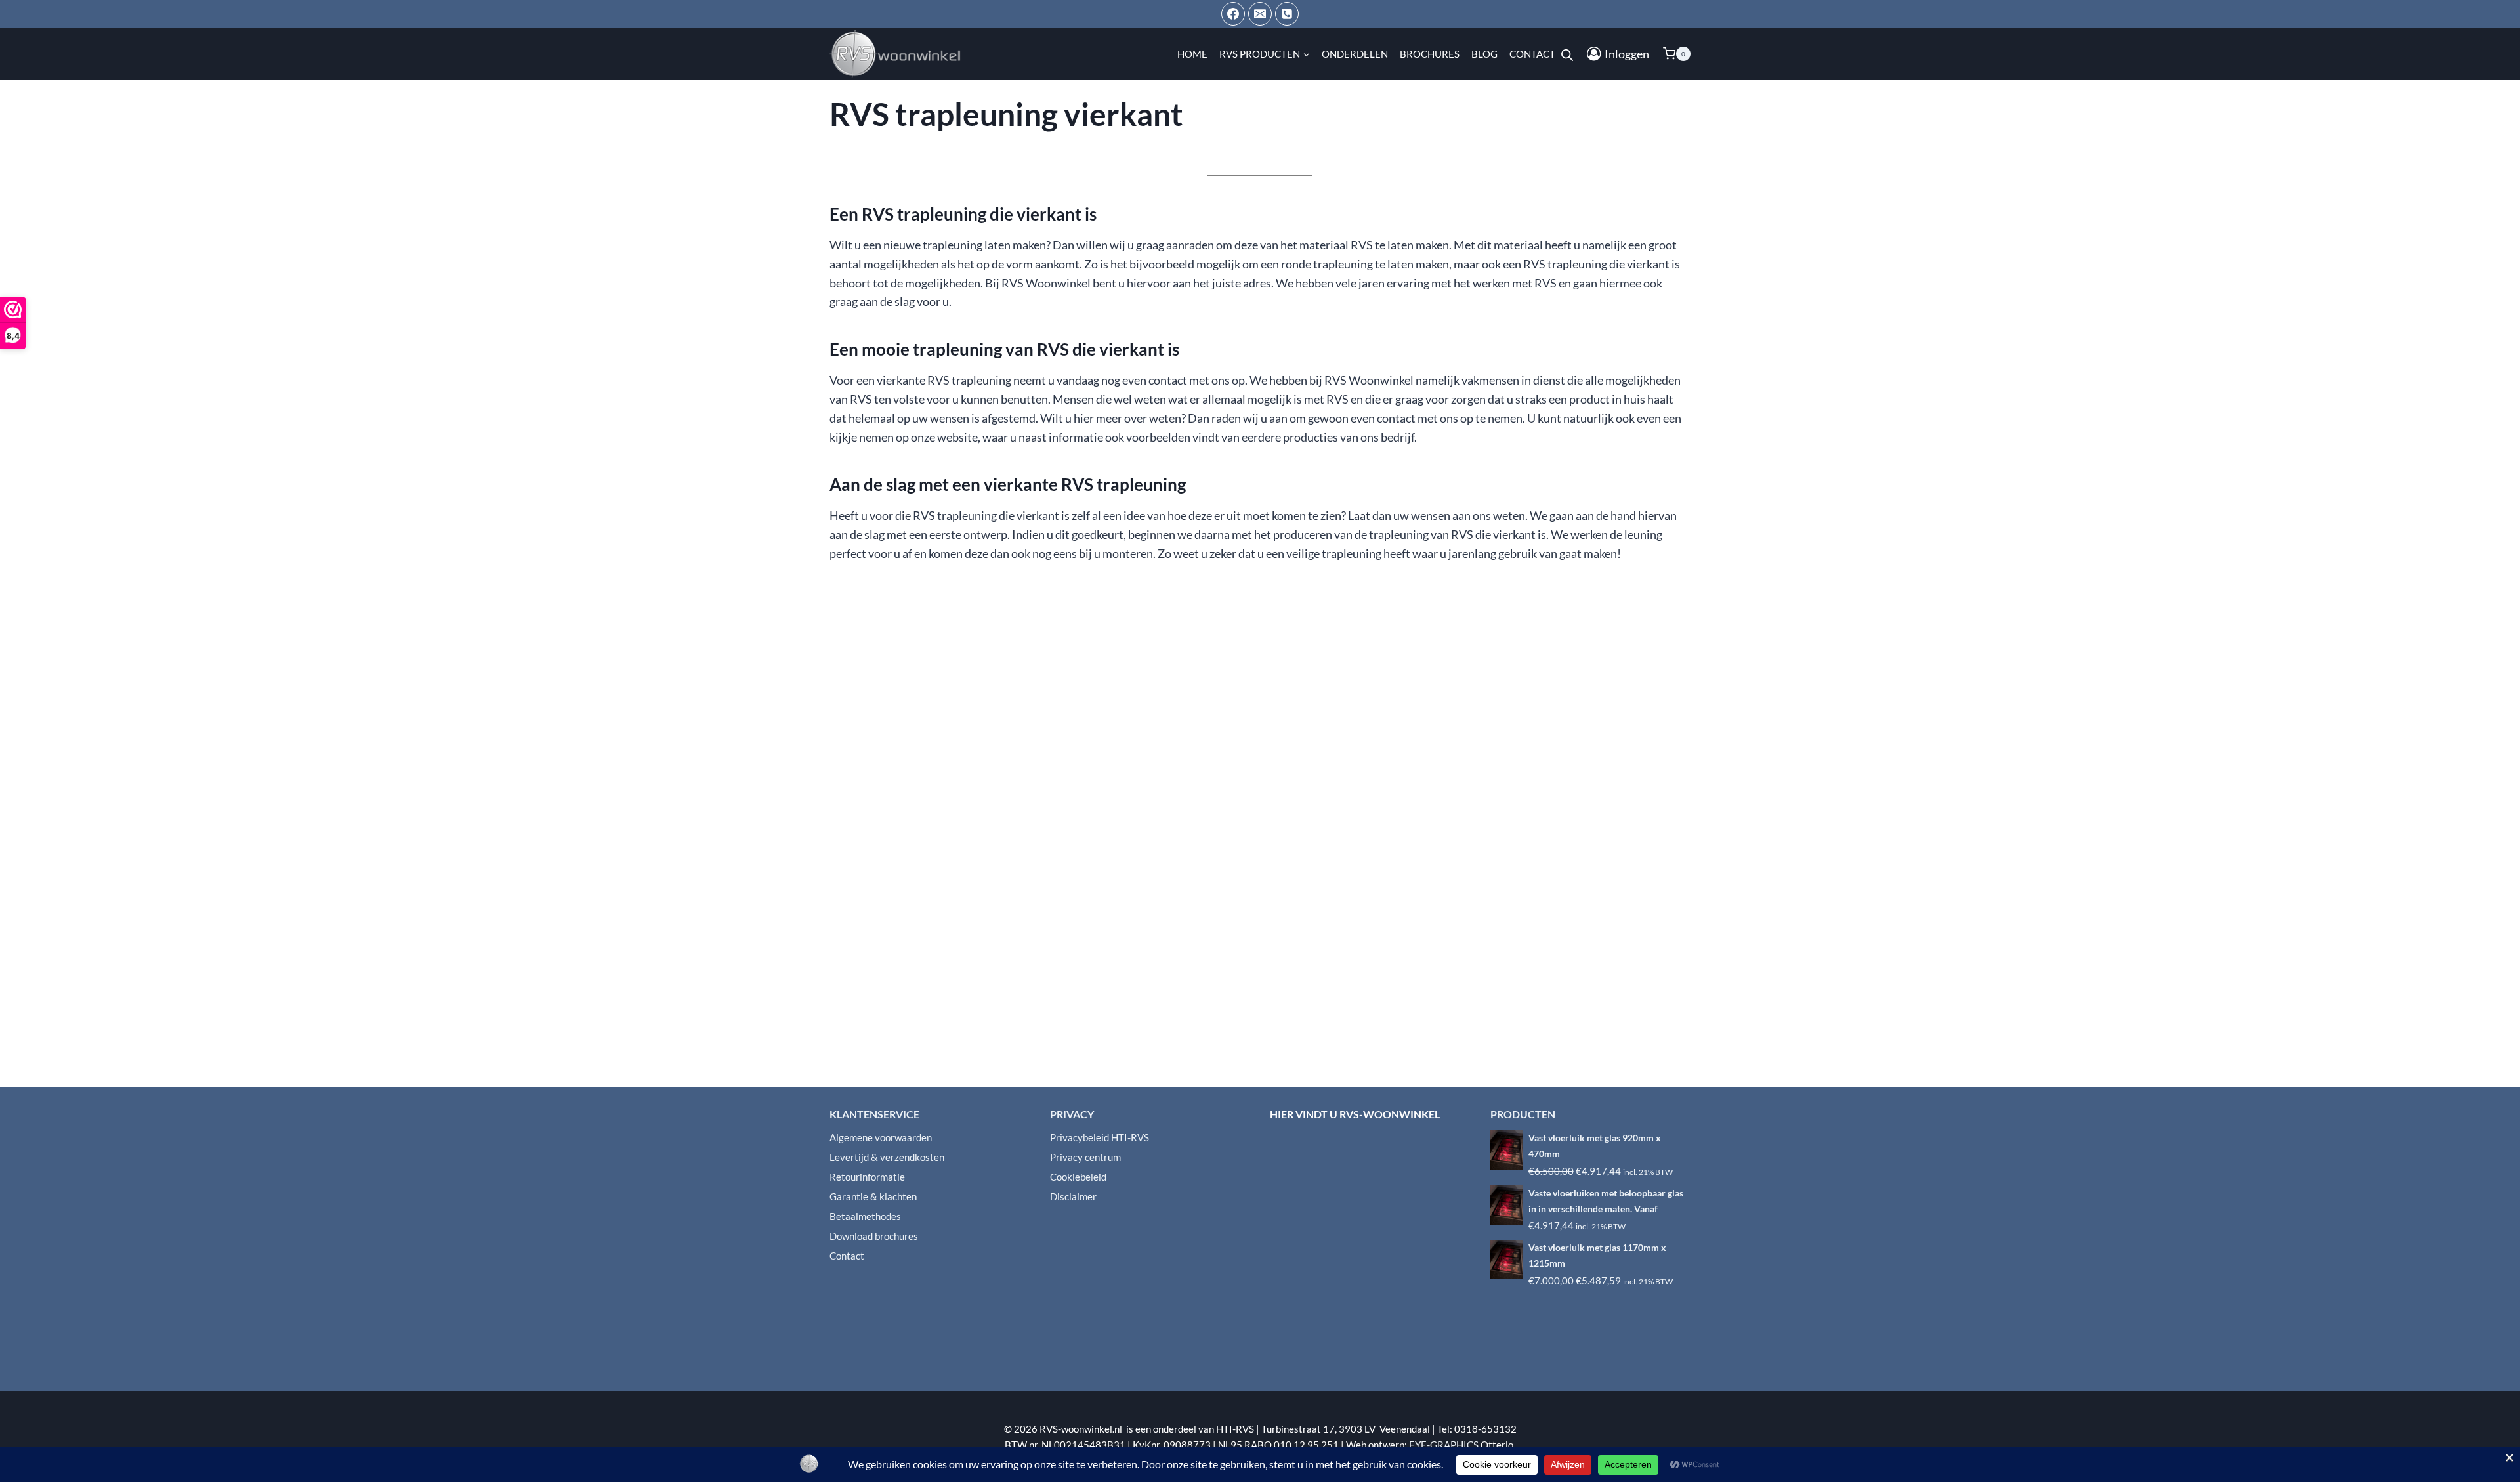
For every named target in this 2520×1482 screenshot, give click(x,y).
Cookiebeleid (1078, 1177)
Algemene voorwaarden (881, 1137)
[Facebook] (1233, 14)
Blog (1484, 54)
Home (1192, 54)
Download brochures (874, 1236)
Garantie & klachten (873, 1196)
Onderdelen (1355, 54)
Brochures (1430, 54)
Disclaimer (1073, 1196)
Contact (1532, 54)
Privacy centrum (1085, 1157)
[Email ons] (1260, 14)
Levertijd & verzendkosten (887, 1157)
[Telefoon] (1287, 14)
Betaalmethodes (865, 1216)
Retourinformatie (867, 1177)
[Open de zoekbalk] (1567, 54)
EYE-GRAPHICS (1445, 1445)
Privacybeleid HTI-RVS (1100, 1137)
